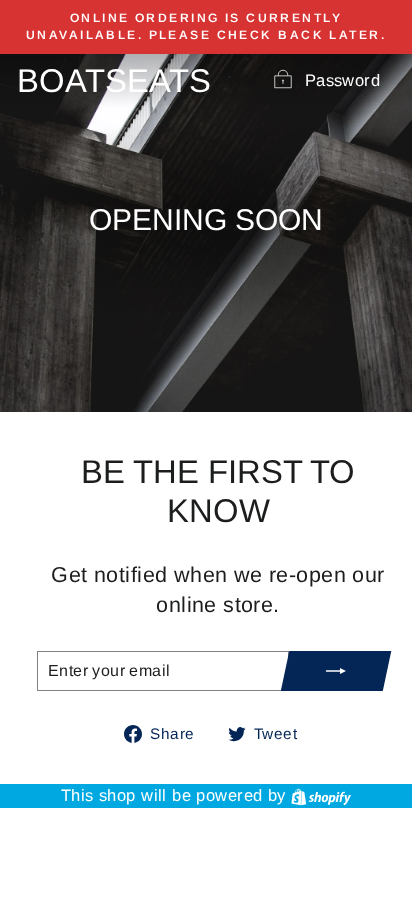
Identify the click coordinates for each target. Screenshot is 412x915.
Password (342, 80)
